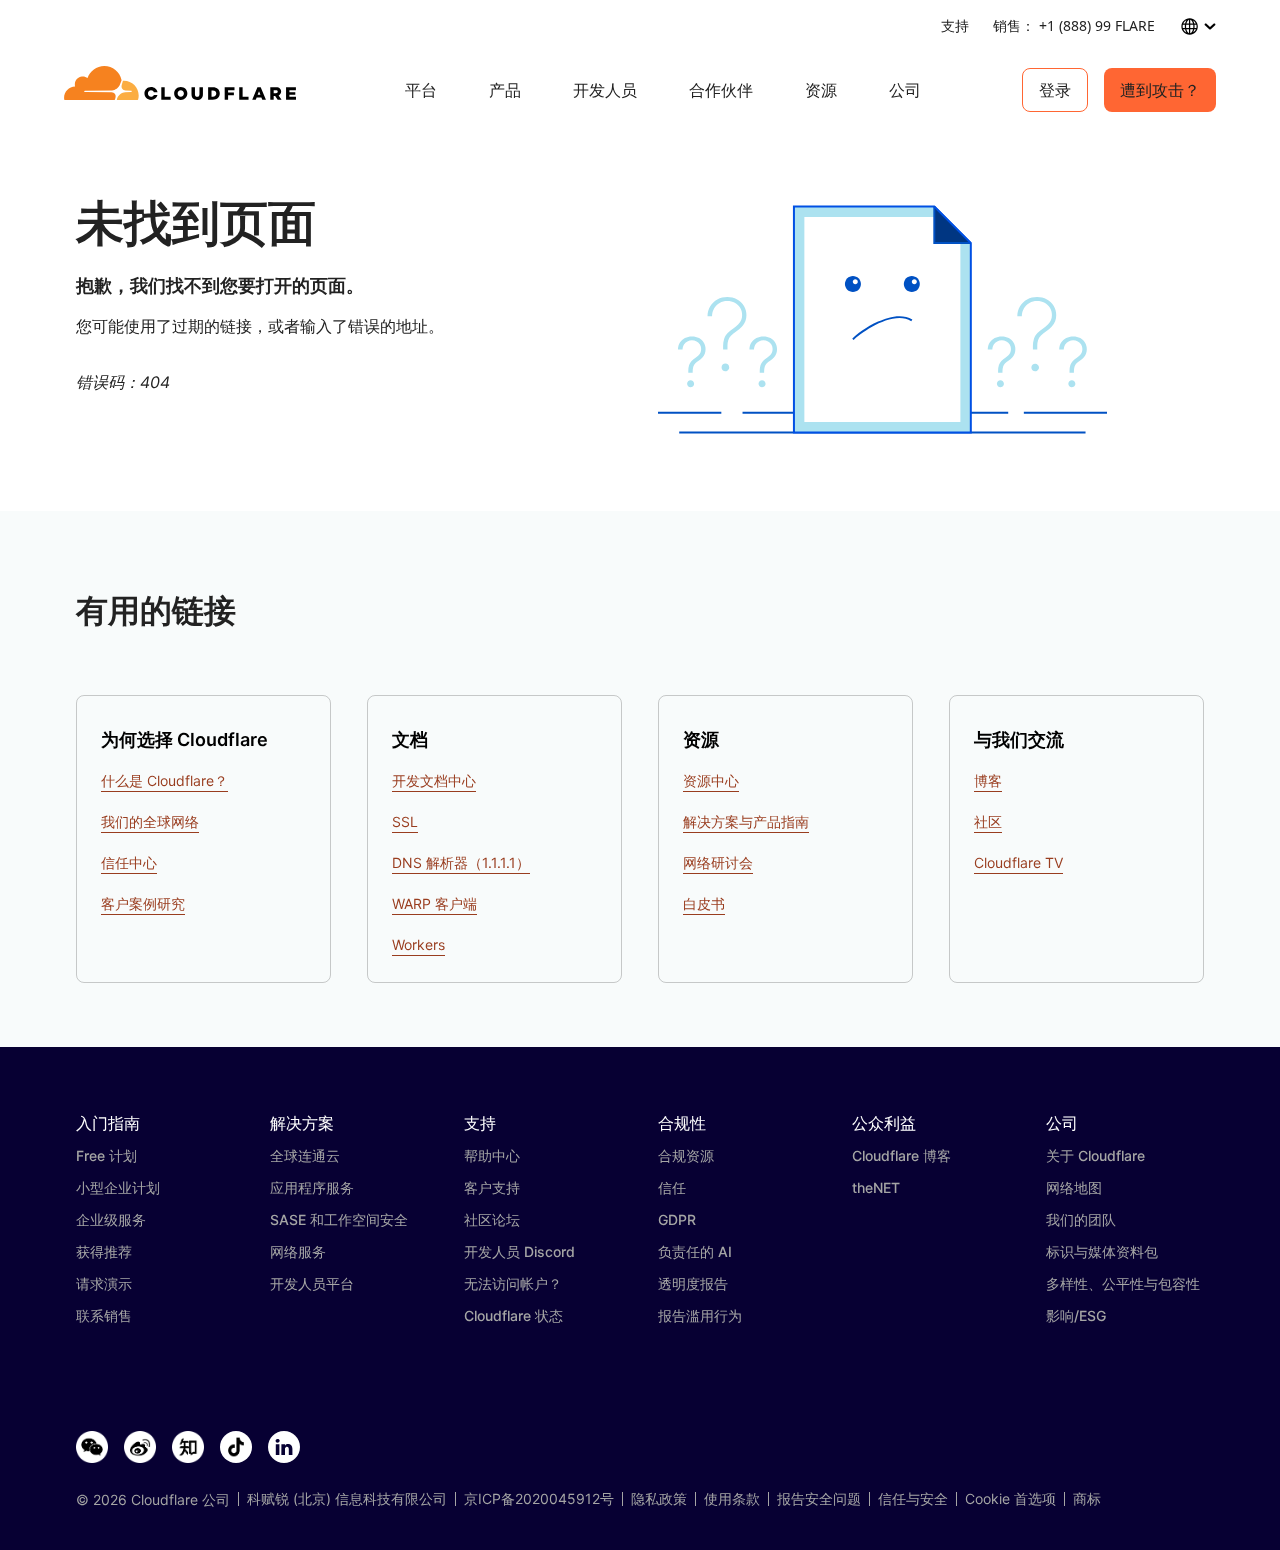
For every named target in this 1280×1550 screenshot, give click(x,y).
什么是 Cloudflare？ (164, 780)
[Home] (183, 90)
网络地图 (1074, 1187)
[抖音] (236, 1448)
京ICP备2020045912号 (539, 1499)
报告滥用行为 (700, 1315)
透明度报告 (693, 1283)
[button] (882, 319)
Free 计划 (106, 1155)
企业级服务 (111, 1219)
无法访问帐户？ (513, 1283)
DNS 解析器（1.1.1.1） (461, 862)
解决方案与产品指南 (746, 821)
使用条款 (732, 1499)
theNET (876, 1187)
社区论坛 (492, 1219)
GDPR (677, 1219)
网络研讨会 (718, 862)
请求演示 (104, 1283)
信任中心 (129, 862)
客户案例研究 (143, 903)
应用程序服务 (312, 1187)
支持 (955, 25)
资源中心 (711, 780)
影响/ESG (1076, 1315)
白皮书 (704, 903)
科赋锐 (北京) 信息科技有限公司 (347, 1499)
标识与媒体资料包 (1102, 1251)
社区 (988, 821)
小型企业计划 (118, 1187)
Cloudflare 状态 (513, 1315)
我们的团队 (1081, 1219)
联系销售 (104, 1315)
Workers (418, 944)
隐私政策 (659, 1499)
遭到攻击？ (1160, 90)
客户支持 (492, 1187)
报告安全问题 (819, 1499)
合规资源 (686, 1155)
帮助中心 (492, 1155)
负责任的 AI (695, 1251)
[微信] (92, 1448)
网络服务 (298, 1251)
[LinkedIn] (284, 1448)
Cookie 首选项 (1010, 1499)
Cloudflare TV (1018, 862)
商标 (1087, 1499)
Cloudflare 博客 (901, 1155)
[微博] (140, 1448)
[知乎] (188, 1448)
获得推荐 (104, 1251)
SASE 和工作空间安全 (339, 1219)
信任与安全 (913, 1499)
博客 (988, 780)
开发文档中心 (434, 780)
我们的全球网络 (150, 821)
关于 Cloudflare (1095, 1155)
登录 (1055, 90)
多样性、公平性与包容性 (1123, 1283)
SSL (405, 821)
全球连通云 (305, 1155)
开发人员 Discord (519, 1251)
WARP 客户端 (434, 903)
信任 (672, 1187)
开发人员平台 (312, 1283)
